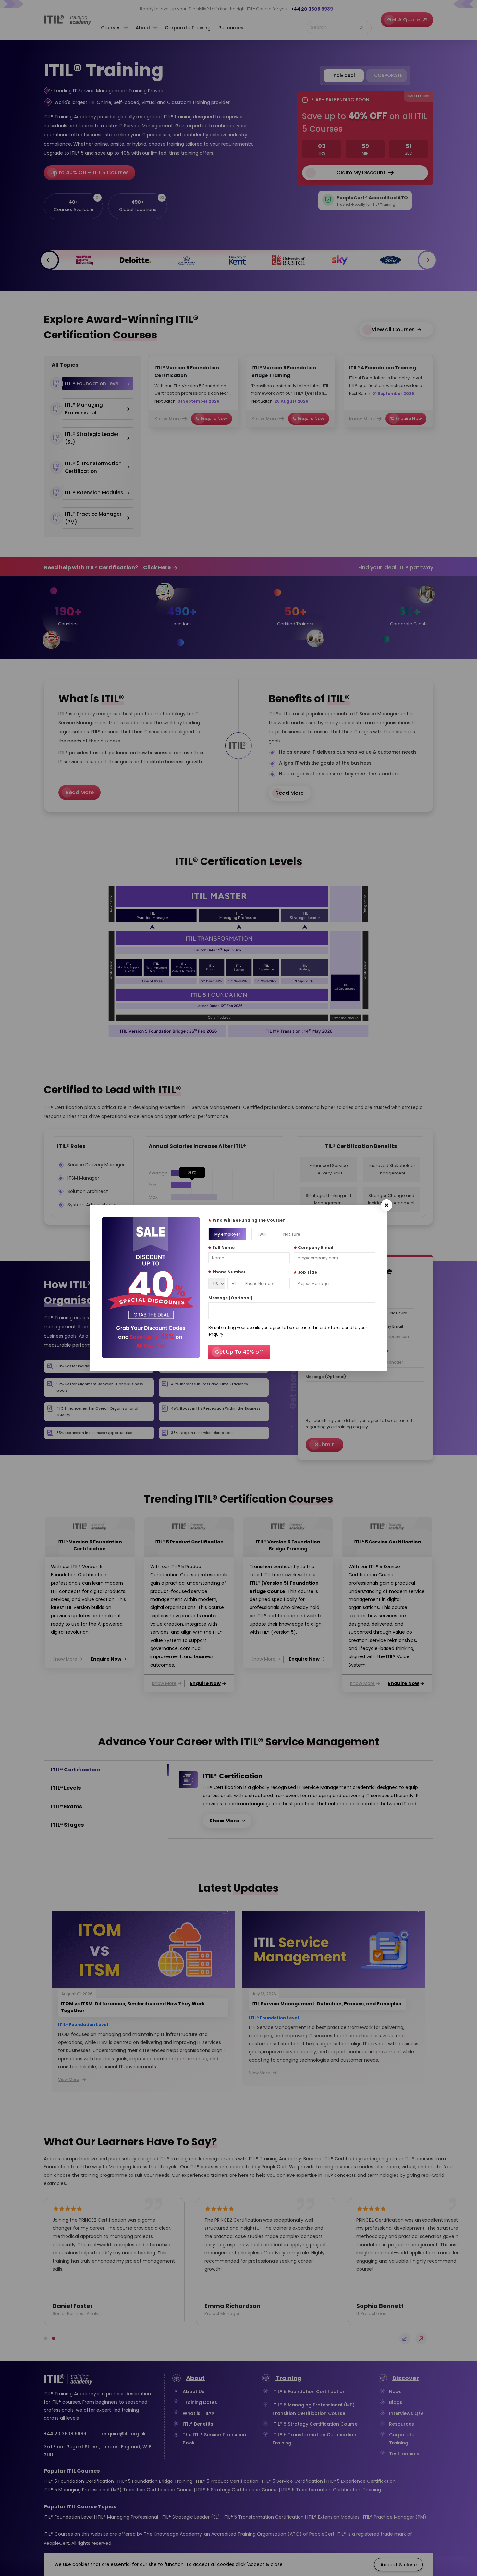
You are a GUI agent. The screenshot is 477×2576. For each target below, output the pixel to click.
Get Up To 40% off (239, 1352)
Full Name (224, 1247)
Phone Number (229, 1272)
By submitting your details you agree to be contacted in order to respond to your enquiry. (288, 1331)
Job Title (307, 1272)
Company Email (316, 1247)
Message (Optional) (230, 1298)
